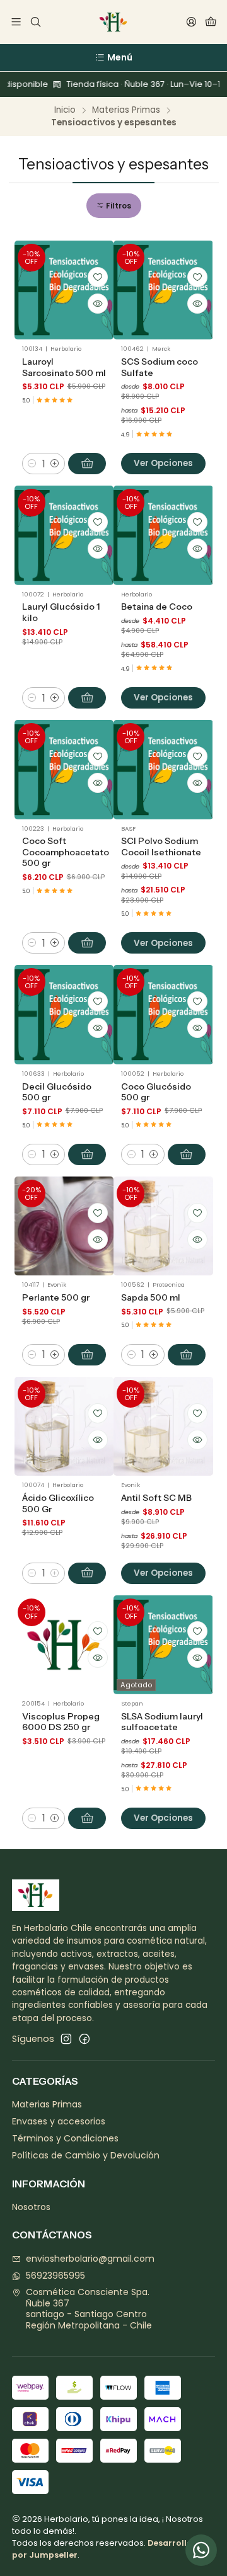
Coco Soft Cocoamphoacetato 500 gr (66, 852)
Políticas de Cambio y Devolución (86, 2155)
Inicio (65, 110)
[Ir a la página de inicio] (113, 22)
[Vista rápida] (98, 304)
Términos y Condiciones (65, 2138)
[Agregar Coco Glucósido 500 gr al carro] (187, 1154)
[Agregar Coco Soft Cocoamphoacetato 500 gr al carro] (87, 943)
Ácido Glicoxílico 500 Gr (58, 1503)
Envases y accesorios (59, 2121)
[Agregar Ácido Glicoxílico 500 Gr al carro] (87, 1573)
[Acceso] (191, 22)
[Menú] (16, 22)
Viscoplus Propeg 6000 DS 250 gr (61, 1722)
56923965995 (55, 2276)
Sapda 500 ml (151, 1297)
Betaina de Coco (157, 607)
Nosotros (31, 2207)
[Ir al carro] (211, 22)
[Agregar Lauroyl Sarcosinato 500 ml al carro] (87, 464)
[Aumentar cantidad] (55, 464)
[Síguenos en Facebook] (84, 2039)
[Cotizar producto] (98, 277)
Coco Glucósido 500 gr (156, 1092)
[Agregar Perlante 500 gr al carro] (87, 1355)
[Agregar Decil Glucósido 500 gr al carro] (87, 1154)
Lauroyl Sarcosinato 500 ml (64, 367)
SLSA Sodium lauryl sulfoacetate (162, 1722)
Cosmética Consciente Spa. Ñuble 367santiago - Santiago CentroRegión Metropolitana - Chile (89, 2309)
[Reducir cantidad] (32, 464)
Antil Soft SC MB (156, 1498)
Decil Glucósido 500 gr (57, 1092)
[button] (114, 206)
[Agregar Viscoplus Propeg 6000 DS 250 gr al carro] (87, 1818)
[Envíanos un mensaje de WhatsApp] (201, 2550)
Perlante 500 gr (56, 1297)
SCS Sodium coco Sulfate (160, 367)
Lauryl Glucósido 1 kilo (61, 612)
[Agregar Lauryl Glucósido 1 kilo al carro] (87, 698)
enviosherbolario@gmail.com (90, 2259)
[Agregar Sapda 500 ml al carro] (187, 1355)
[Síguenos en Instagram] (66, 2039)
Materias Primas (126, 110)
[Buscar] (35, 22)
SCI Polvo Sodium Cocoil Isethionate (161, 846)
